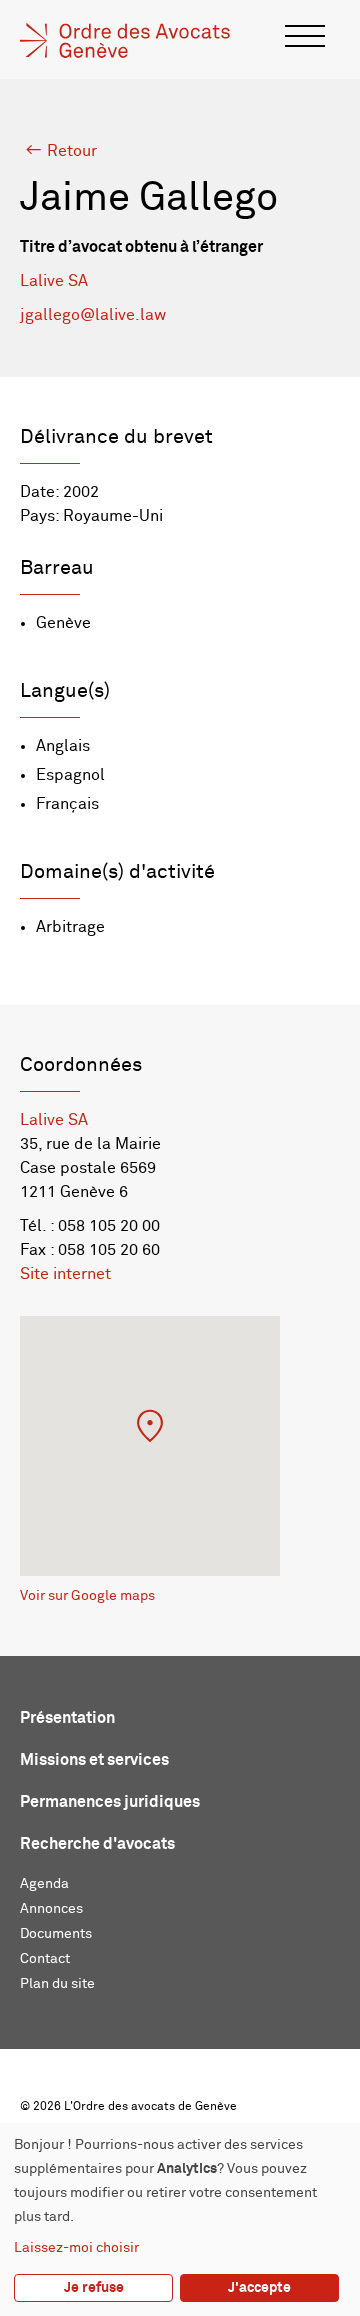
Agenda (44, 1884)
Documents (56, 1934)
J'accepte (259, 2288)
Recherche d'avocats (97, 1844)
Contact (45, 1959)
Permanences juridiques (110, 1802)
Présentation (67, 1718)
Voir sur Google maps (87, 1596)
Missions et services (94, 1760)
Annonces (51, 1909)
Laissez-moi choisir (76, 2248)
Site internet (65, 1274)
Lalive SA (54, 281)
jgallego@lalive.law (93, 315)
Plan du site (57, 1984)
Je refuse (94, 2288)
